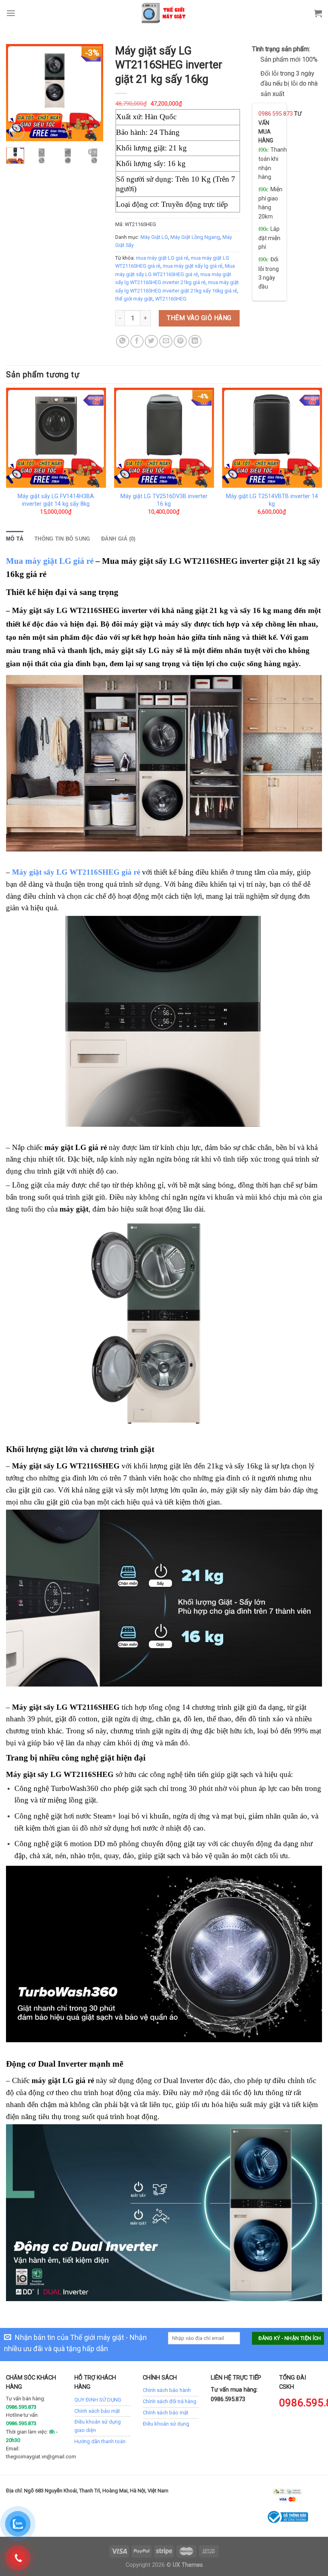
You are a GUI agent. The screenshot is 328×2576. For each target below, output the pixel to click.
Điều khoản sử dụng (166, 2424)
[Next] (91, 93)
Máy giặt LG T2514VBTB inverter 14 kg (272, 500)
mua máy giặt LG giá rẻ (162, 258)
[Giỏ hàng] (318, 13)
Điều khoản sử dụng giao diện (98, 2426)
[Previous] (18, 93)
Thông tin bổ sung (62, 539)
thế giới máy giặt (134, 299)
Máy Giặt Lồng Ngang (195, 237)
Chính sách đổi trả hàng (170, 2401)
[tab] (15, 539)
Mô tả (15, 539)
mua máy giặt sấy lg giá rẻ (193, 266)
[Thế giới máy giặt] (164, 13)
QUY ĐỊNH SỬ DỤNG (98, 2400)
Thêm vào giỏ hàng (199, 318)
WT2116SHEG (171, 299)
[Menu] (11, 13)
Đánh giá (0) (118, 539)
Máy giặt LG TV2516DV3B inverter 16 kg (164, 500)
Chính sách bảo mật (97, 2411)
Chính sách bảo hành (167, 2390)
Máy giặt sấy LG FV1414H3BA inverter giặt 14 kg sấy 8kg (56, 500)
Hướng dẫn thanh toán (100, 2441)
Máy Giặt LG (154, 237)
